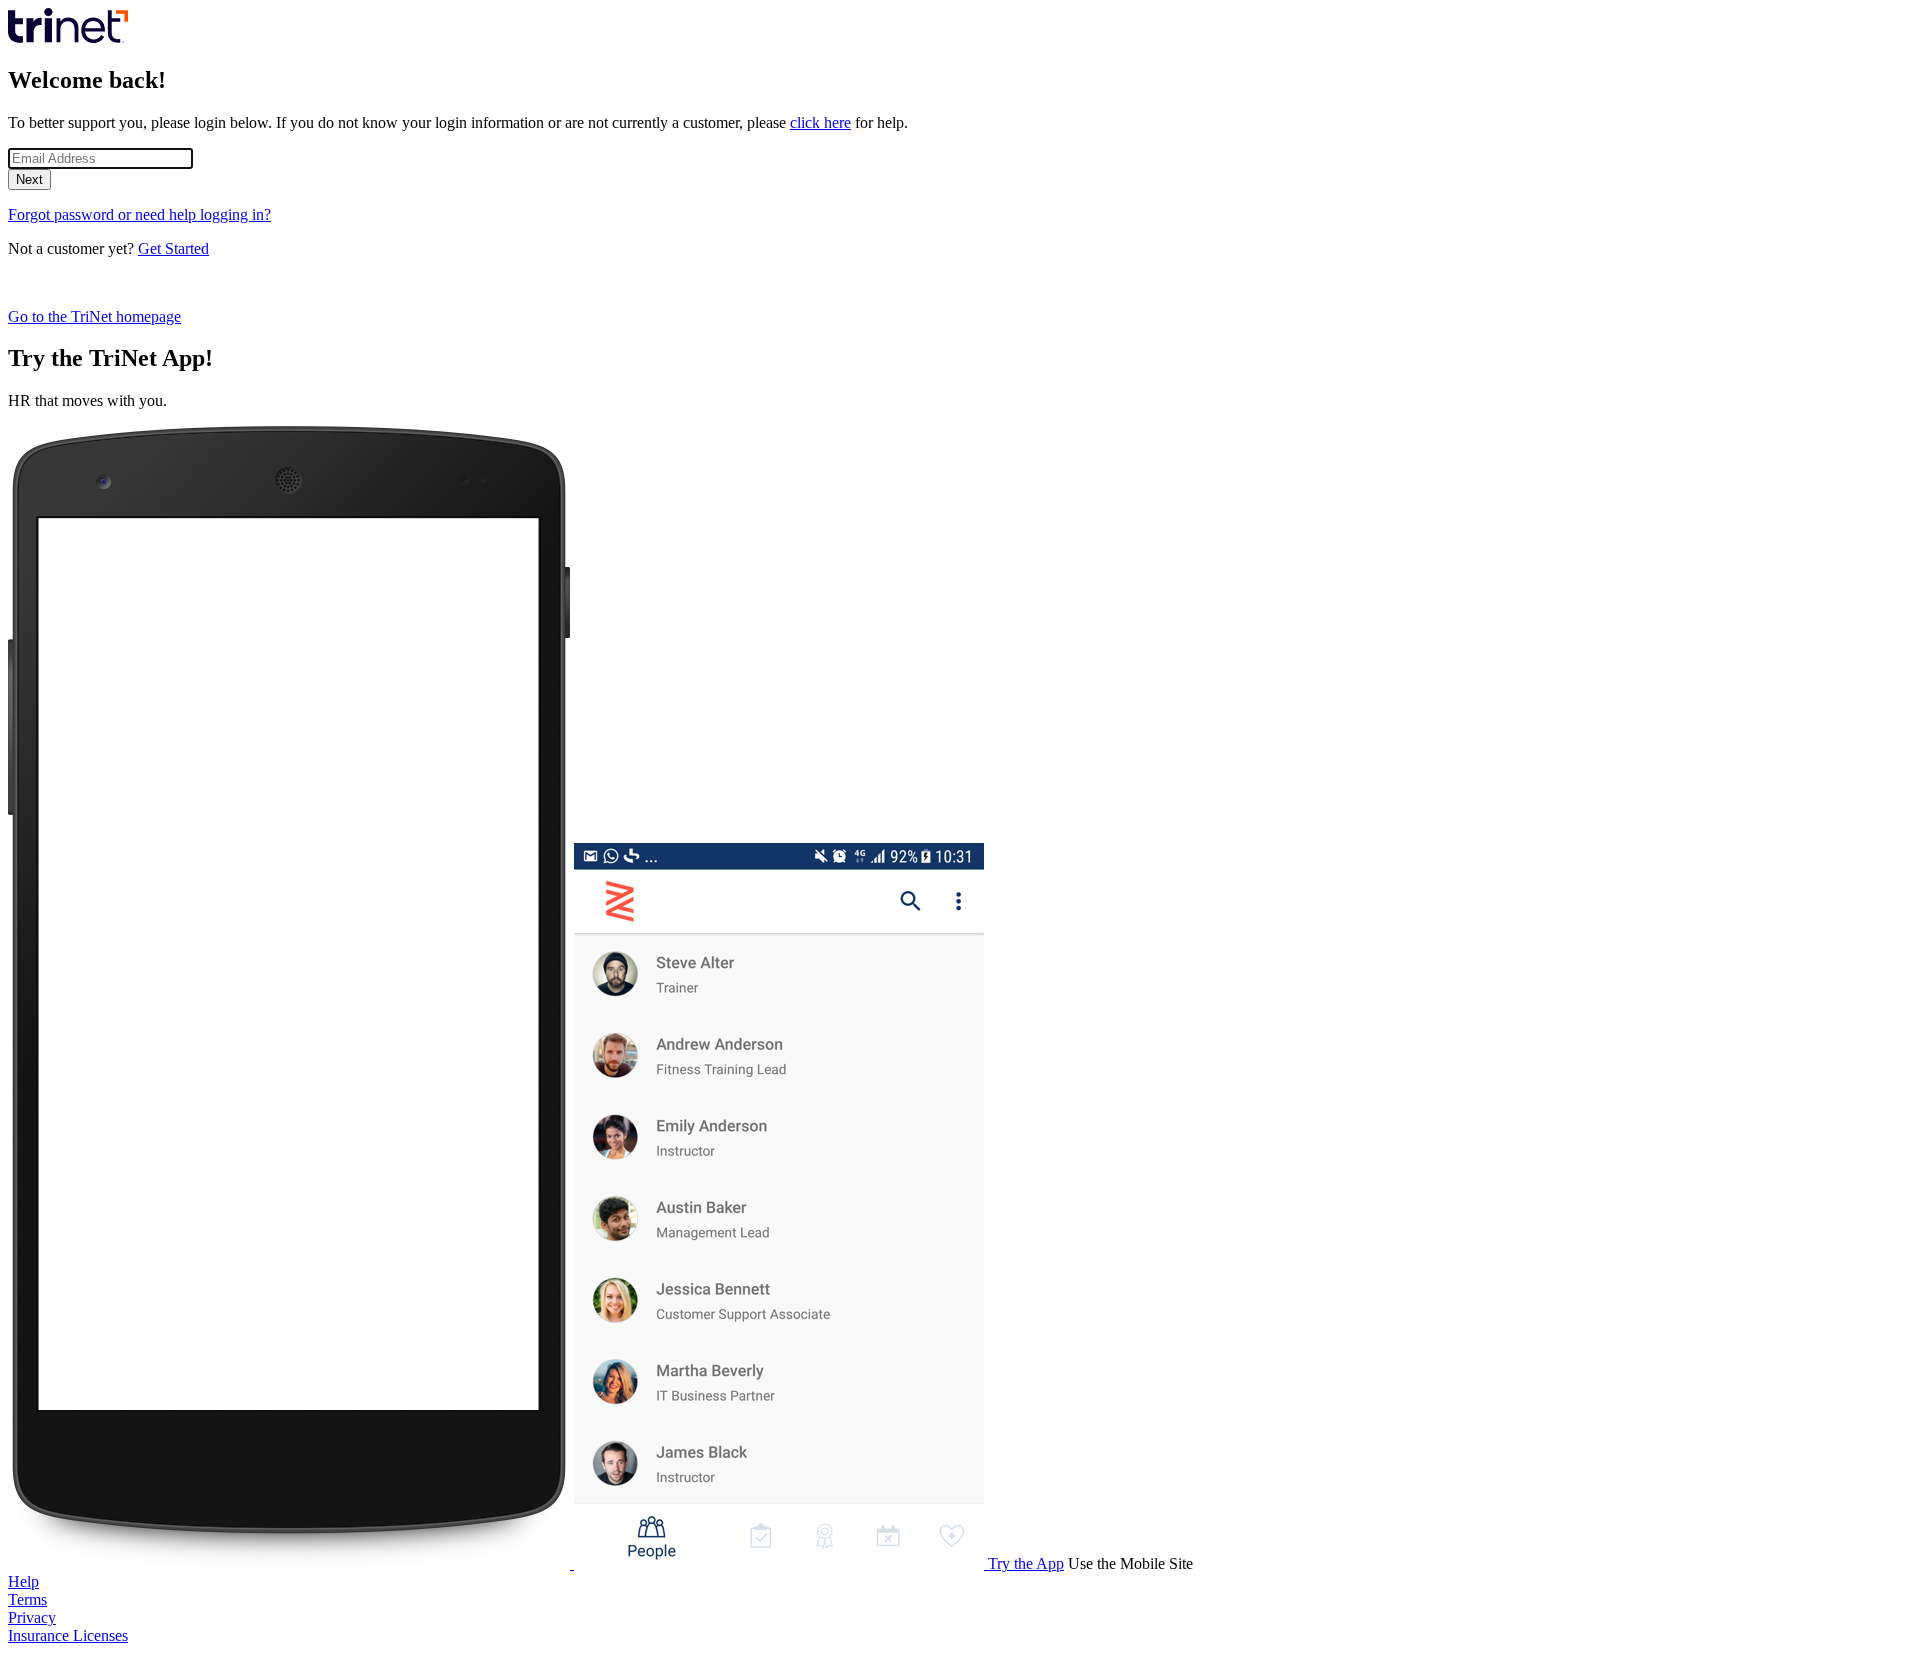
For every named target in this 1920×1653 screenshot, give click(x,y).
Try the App (1026, 1563)
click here (820, 122)
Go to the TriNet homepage (94, 316)
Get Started (173, 248)
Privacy (32, 1617)
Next (29, 179)
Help (23, 1581)
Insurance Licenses (68, 1635)
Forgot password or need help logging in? (139, 214)
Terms (27, 1599)
